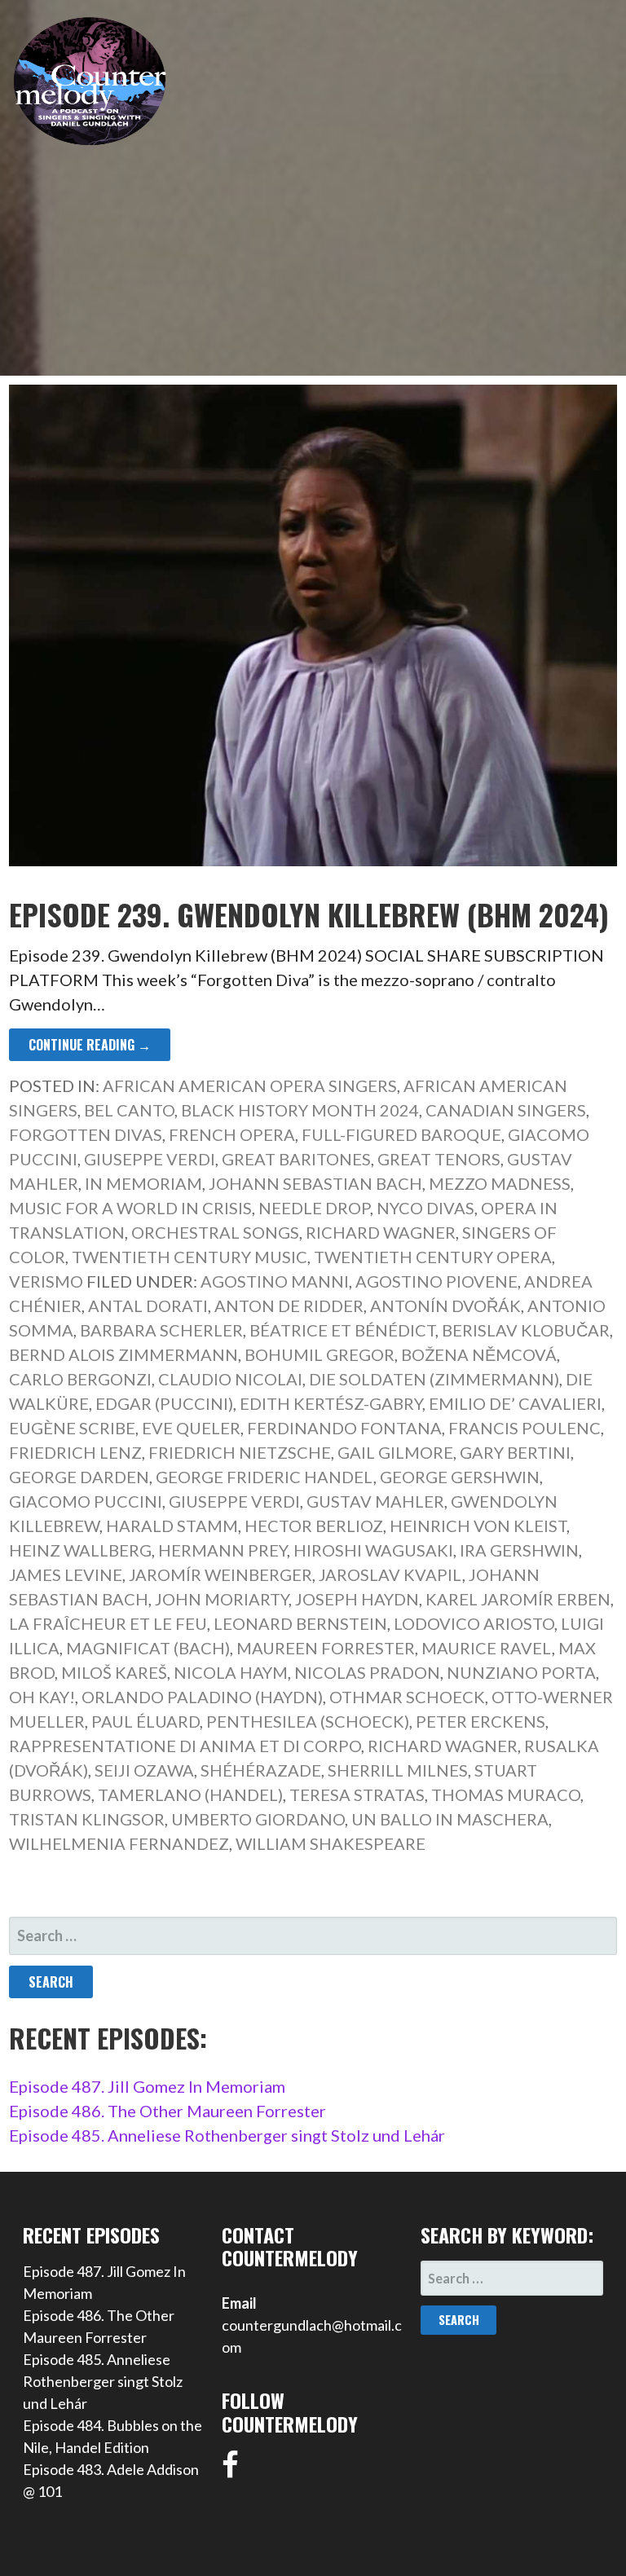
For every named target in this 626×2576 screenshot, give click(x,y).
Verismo (46, 1281)
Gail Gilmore (395, 1452)
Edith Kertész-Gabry (331, 1403)
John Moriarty (222, 1599)
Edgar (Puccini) (164, 1403)
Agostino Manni (275, 1281)
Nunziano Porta (521, 1672)
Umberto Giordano (258, 1819)
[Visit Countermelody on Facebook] (230, 2470)
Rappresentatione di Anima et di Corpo (185, 1746)
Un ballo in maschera (450, 1819)
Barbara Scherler (161, 1330)
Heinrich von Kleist (478, 1526)
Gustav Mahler (375, 1501)
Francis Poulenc (525, 1428)
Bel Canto (129, 1110)
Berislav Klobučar (526, 1330)
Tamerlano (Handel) (190, 1794)
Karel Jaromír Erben (518, 1599)
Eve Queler (191, 1428)
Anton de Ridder (289, 1306)
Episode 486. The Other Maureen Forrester (168, 2111)
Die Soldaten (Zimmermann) (434, 1379)
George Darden (79, 1477)
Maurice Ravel (487, 1648)
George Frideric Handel (265, 1477)
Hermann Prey (223, 1550)
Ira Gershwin (519, 1550)
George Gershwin (460, 1477)
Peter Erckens (481, 1721)
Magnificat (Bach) (148, 1648)
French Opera (232, 1134)
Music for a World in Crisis (130, 1208)
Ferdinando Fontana (344, 1428)
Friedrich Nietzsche (240, 1452)
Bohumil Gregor (320, 1354)
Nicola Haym (231, 1672)
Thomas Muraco (506, 1794)
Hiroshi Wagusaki (373, 1550)
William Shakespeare (331, 1843)
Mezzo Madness (500, 1183)
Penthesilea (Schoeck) (308, 1721)
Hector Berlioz (314, 1526)
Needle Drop (314, 1208)
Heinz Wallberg (80, 1550)
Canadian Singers (506, 1110)
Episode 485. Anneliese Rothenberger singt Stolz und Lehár (227, 2135)
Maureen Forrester (326, 1648)
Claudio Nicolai (230, 1379)
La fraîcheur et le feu (108, 1623)
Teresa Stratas (357, 1794)
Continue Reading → (90, 1045)
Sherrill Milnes (398, 1770)
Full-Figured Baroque (401, 1134)
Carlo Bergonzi (80, 1379)
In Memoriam (143, 1183)
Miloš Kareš (114, 1672)
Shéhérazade (261, 1770)
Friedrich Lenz (75, 1452)
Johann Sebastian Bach (315, 1183)
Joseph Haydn (357, 1599)
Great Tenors (439, 1159)
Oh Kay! (42, 1697)
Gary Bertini (515, 1452)
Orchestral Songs (215, 1232)
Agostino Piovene (436, 1281)
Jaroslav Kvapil (390, 1574)
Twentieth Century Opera (433, 1257)
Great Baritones (296, 1159)
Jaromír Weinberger (220, 1574)
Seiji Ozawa (144, 1770)
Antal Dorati (148, 1306)
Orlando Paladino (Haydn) (202, 1697)
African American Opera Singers (250, 1085)
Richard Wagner (381, 1232)
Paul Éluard (145, 1721)
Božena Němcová (479, 1354)
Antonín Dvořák (445, 1306)
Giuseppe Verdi (150, 1159)
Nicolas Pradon (367, 1672)
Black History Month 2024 (300, 1110)
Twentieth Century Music (190, 1257)
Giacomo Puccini (86, 1501)
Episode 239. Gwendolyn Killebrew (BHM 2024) (309, 914)
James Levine (66, 1574)
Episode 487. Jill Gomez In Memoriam (147, 2086)
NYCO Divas (425, 1208)
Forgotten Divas (86, 1134)
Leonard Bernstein (300, 1623)
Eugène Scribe (72, 1428)
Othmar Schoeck (407, 1697)
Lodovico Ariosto (474, 1623)
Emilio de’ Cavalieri (515, 1403)
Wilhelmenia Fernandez (119, 1843)
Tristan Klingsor (87, 1819)
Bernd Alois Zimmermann (123, 1354)
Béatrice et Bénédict (342, 1330)
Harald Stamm (172, 1526)
